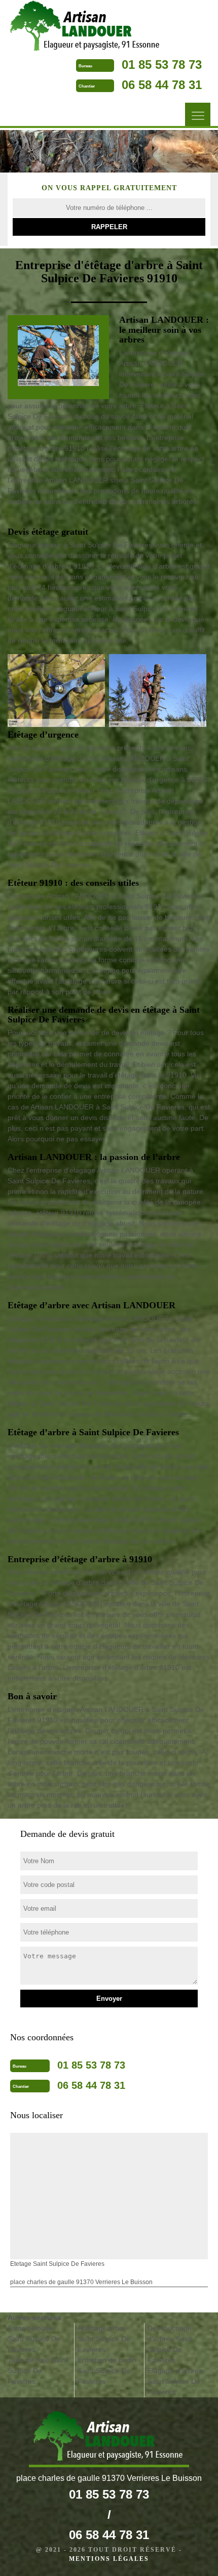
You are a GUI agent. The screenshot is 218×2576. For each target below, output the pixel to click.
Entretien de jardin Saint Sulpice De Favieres (107, 2371)
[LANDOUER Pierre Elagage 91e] (109, 2439)
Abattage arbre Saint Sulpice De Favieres (104, 2339)
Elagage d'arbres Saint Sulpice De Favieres (175, 2381)
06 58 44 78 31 (162, 85)
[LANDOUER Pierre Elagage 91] (86, 27)
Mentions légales (109, 2559)
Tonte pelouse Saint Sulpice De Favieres (34, 2339)
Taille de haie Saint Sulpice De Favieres (38, 2371)
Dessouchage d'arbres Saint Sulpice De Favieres (170, 2344)
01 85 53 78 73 (162, 65)
